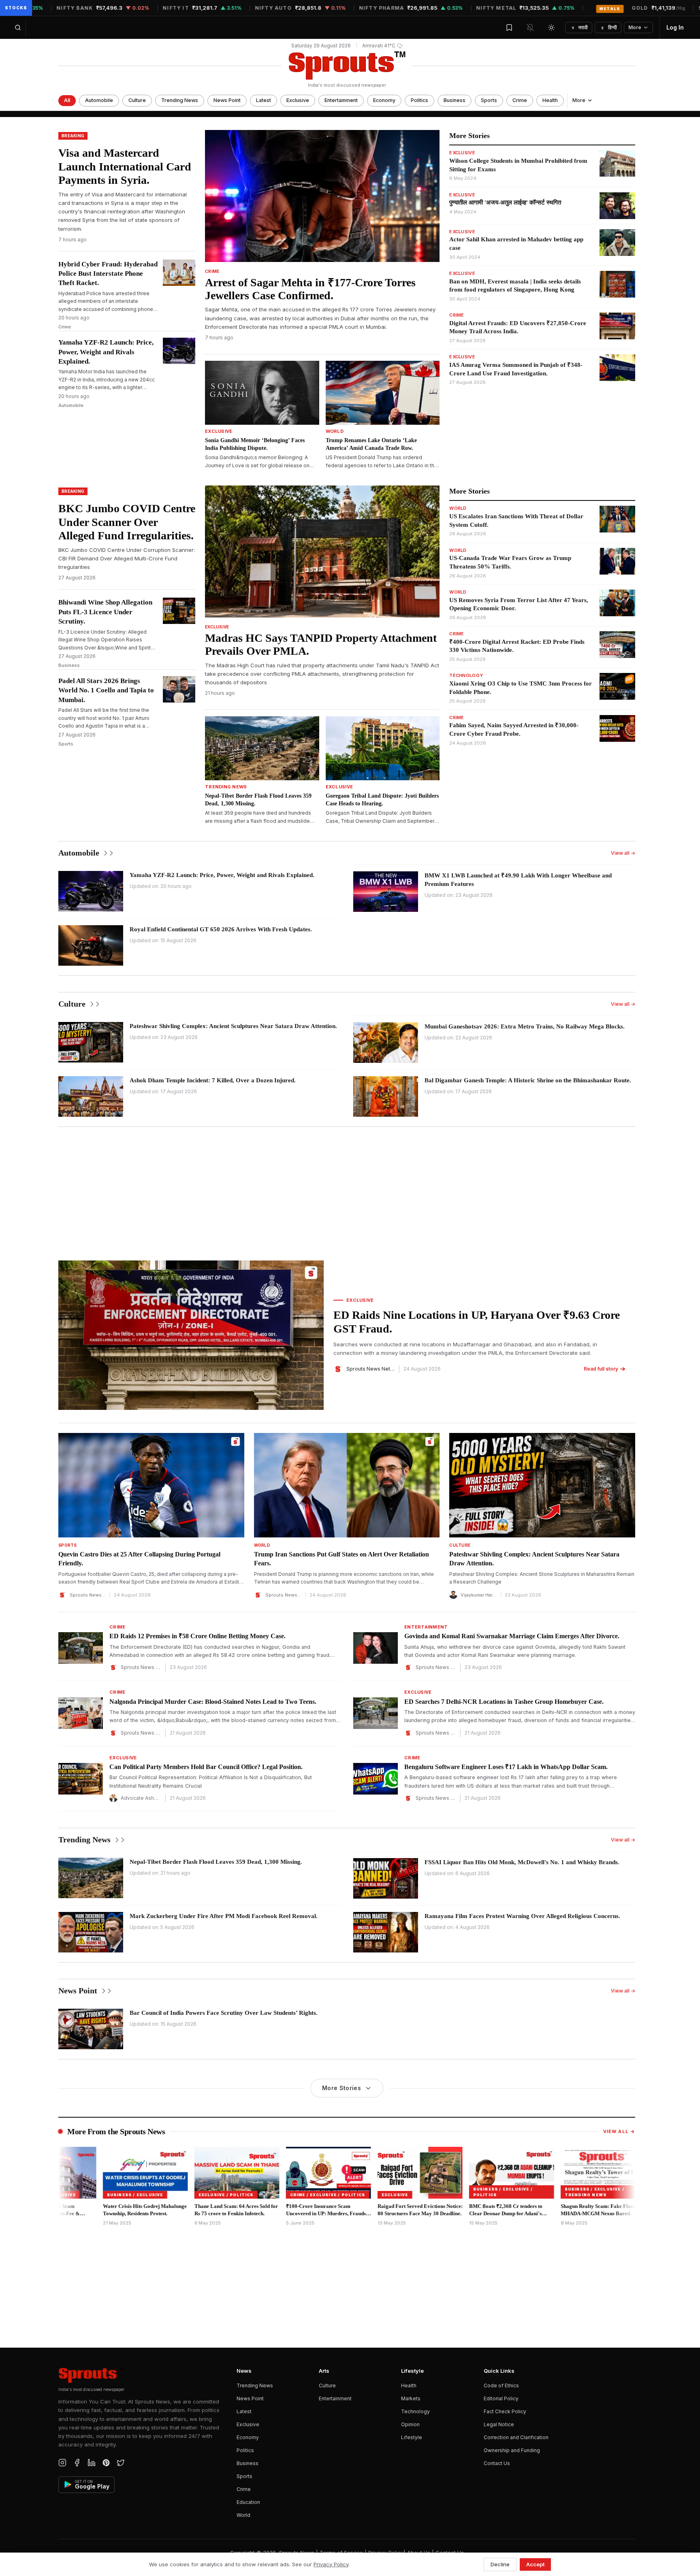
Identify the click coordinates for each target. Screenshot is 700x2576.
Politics (419, 100)
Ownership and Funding (512, 2450)
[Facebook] (77, 2463)
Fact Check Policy (505, 2411)
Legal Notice (499, 2424)
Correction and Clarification (516, 2437)
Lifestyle (412, 2437)
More (635, 27)
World (243, 2515)
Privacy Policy (331, 2564)
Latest (264, 100)
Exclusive (298, 100)
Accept (535, 2564)
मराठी (580, 27)
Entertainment (341, 100)
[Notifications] (530, 28)
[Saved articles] (509, 28)
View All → (619, 2131)
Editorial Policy (501, 2398)
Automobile (99, 100)
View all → (623, 853)
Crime (520, 100)
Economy (384, 100)
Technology (415, 2411)
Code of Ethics (501, 2385)
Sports (489, 100)
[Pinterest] (106, 2463)
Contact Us (497, 2463)
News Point (227, 100)
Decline (500, 2564)
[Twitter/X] (121, 2463)
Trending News (180, 100)
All (67, 100)
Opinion (410, 2424)
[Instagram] (62, 2463)
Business (455, 100)
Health (550, 100)
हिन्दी (609, 27)
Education (248, 2502)
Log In (675, 27)
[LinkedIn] (92, 2463)
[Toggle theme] (551, 28)
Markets (411, 2398)
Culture (137, 100)
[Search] (18, 28)
